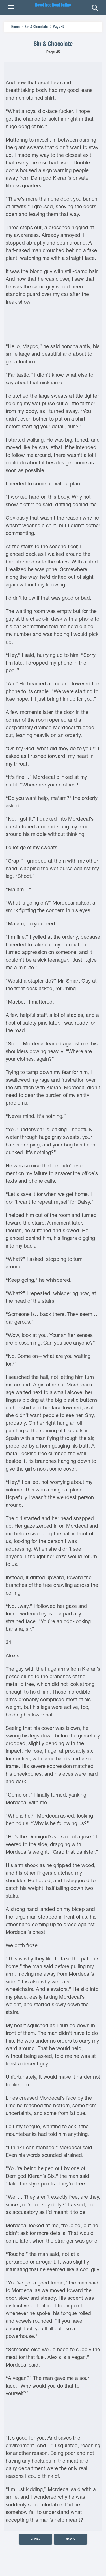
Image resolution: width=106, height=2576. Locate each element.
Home (15, 27)
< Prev (36, 2539)
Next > (71, 2539)
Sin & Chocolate (36, 27)
